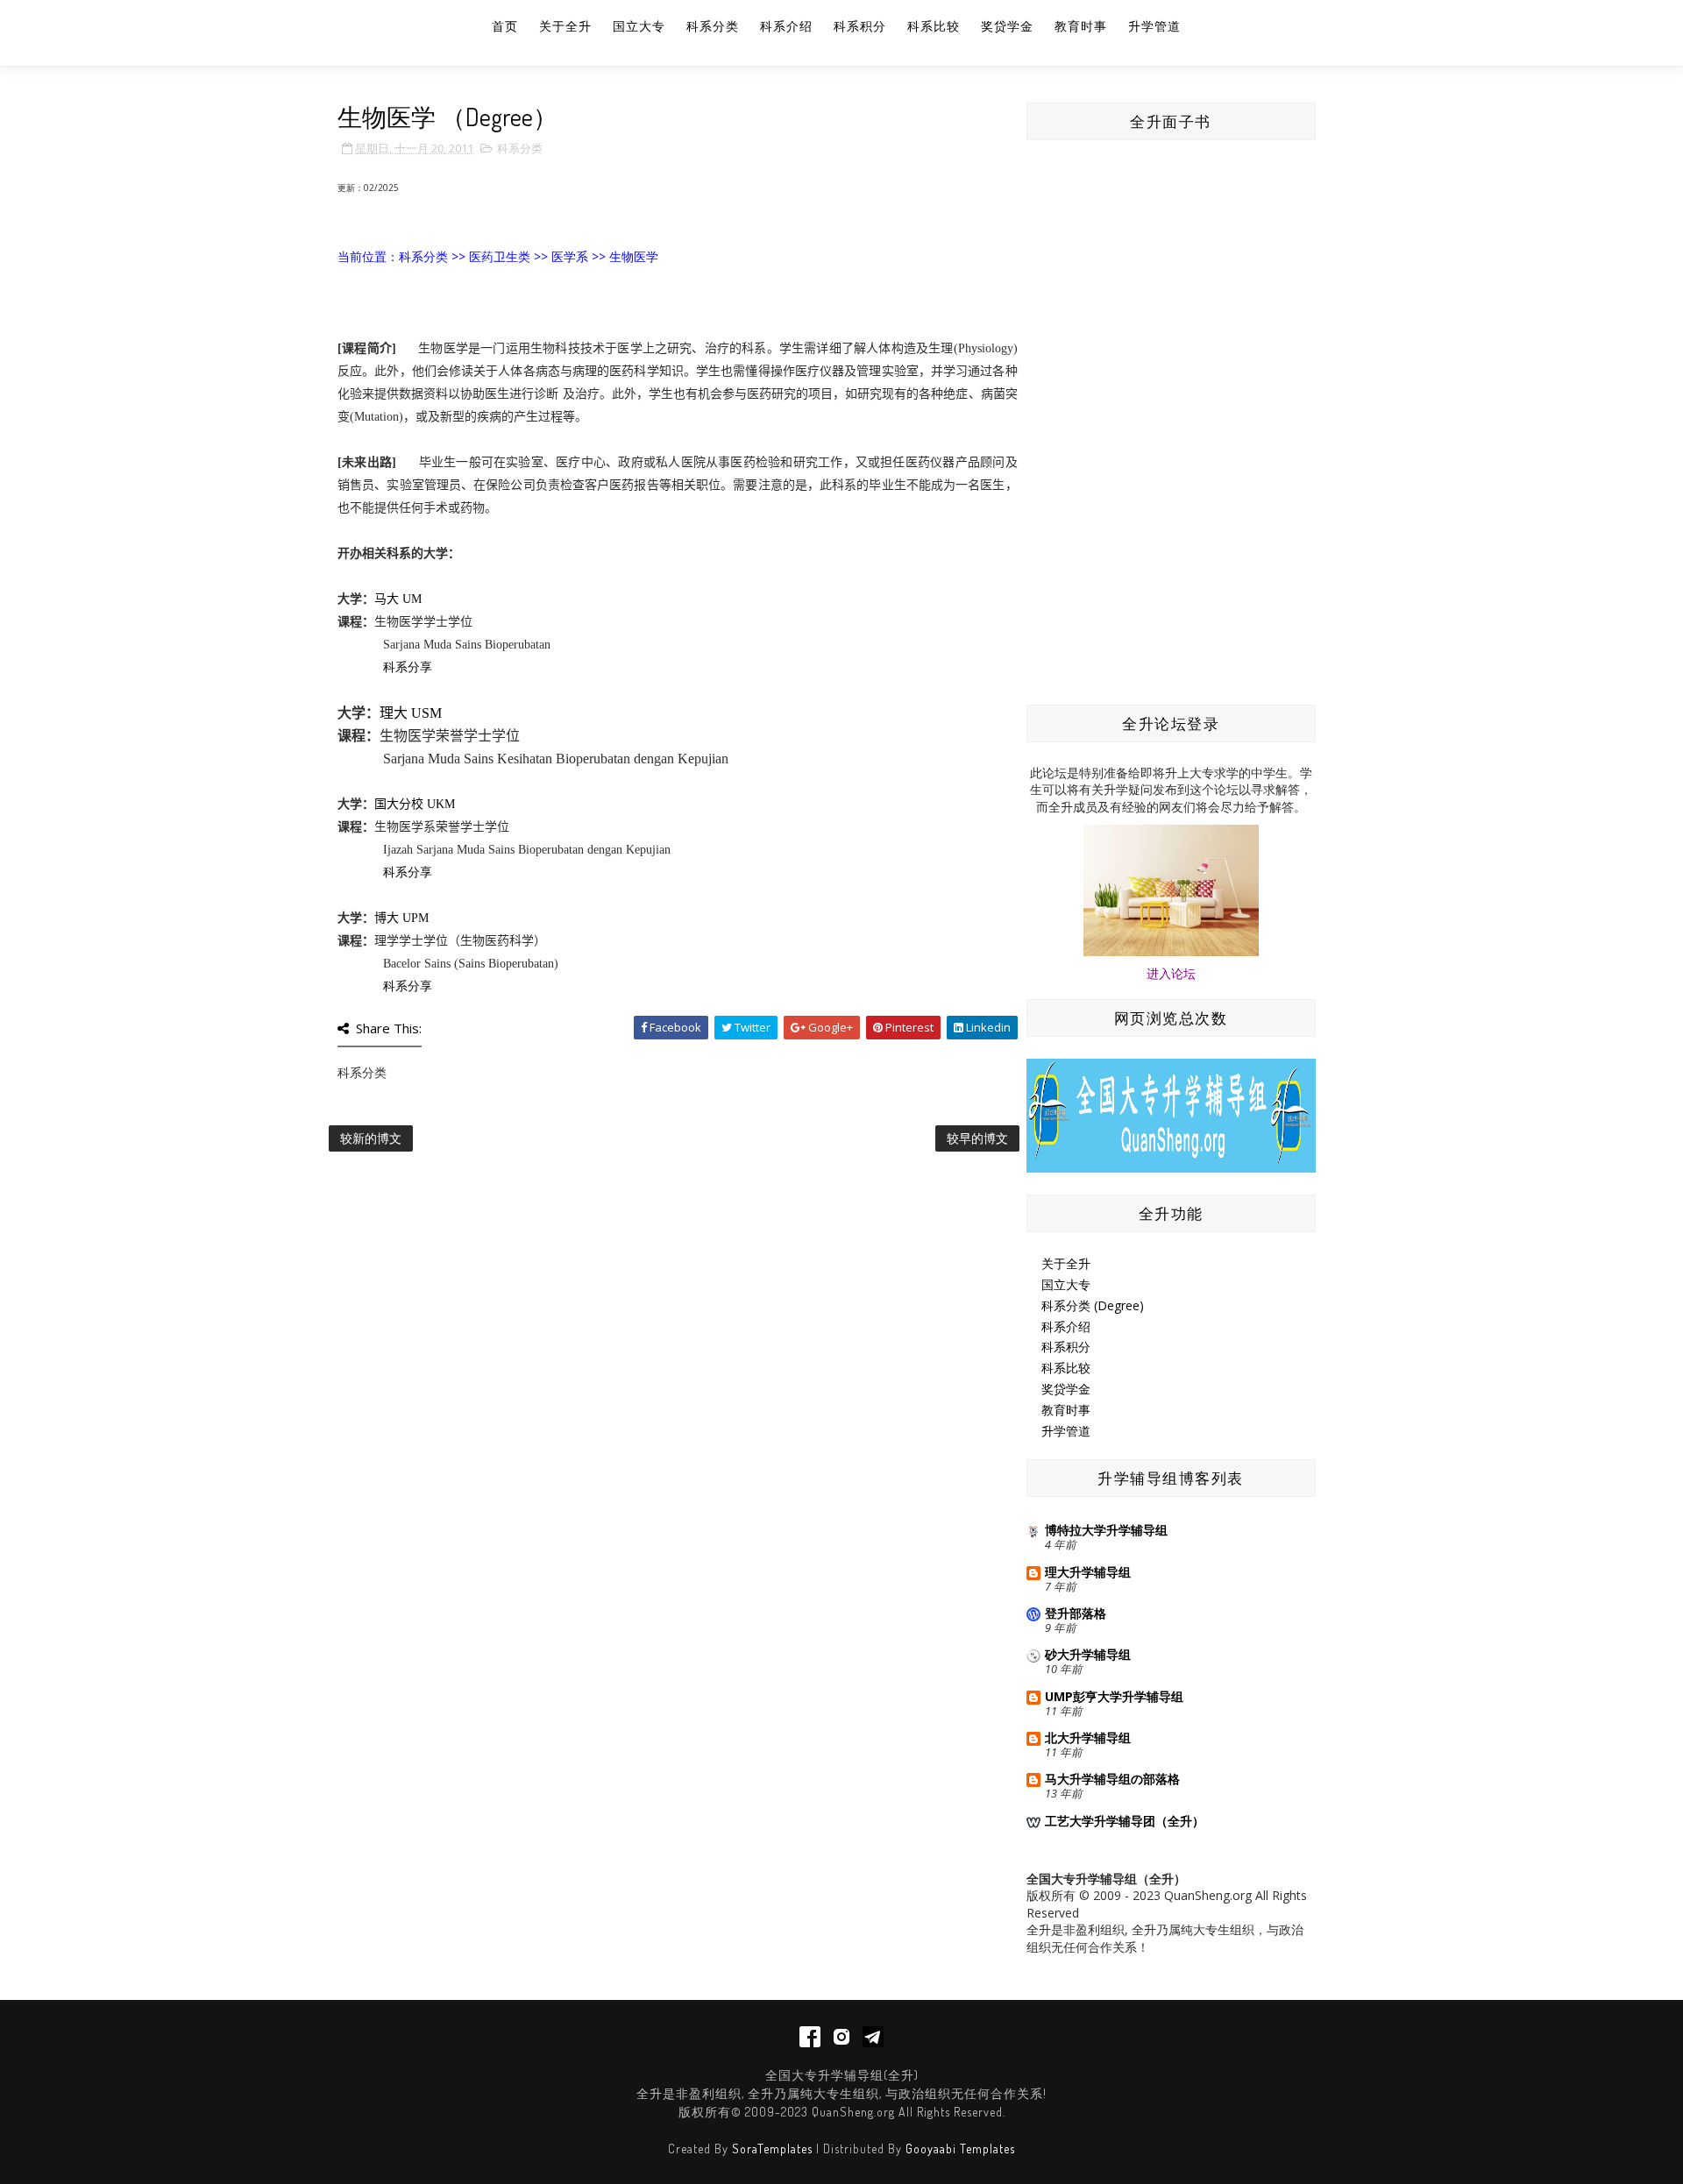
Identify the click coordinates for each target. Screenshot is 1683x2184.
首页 (505, 26)
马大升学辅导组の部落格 (1112, 1779)
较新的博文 (371, 1138)
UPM (414, 918)
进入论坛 (1171, 973)
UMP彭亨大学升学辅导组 (1114, 1696)
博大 (387, 918)
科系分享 (408, 667)
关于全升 (565, 26)
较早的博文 (977, 1138)
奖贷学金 (1007, 26)
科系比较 (934, 26)
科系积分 (860, 26)
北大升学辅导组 (1088, 1737)
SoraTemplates (772, 2149)
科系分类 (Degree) (1093, 1305)
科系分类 (713, 26)
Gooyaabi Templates (960, 2149)
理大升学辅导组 (1088, 1572)
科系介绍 (786, 26)
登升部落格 (1076, 1613)
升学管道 (1154, 26)
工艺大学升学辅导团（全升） (1125, 1821)
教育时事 (1081, 26)
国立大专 (639, 26)
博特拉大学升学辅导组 (1106, 1530)
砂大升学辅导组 (1088, 1654)
